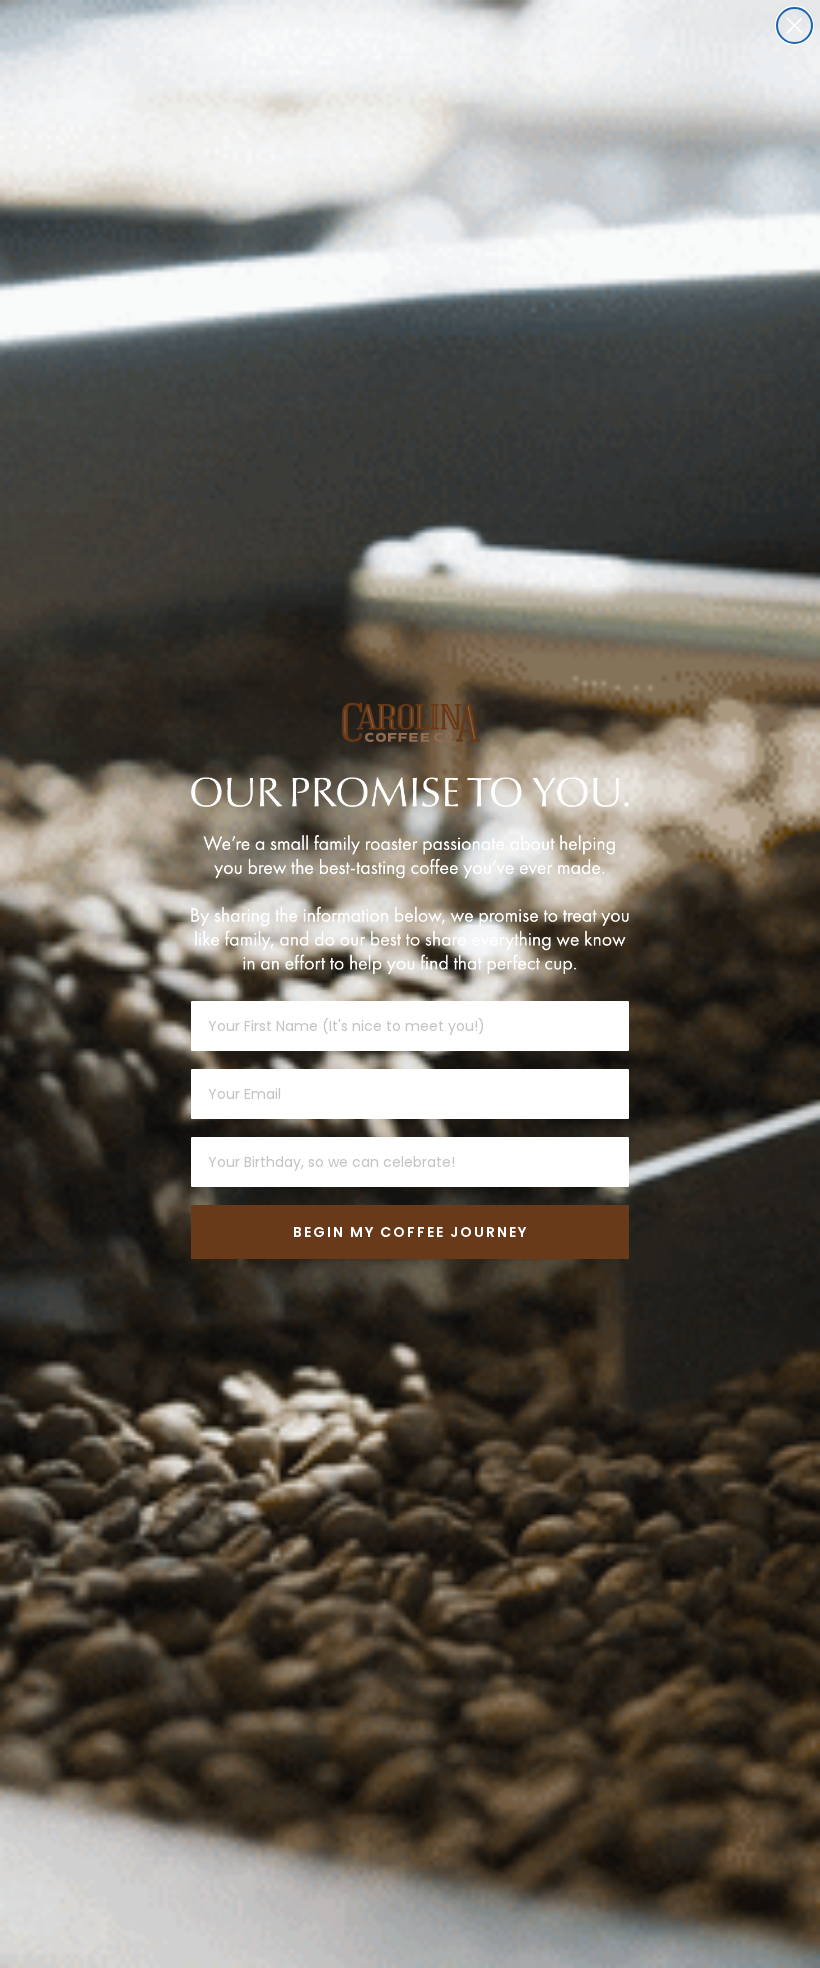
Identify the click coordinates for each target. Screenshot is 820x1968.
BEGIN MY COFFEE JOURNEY (410, 1232)
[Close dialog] (794, 25)
